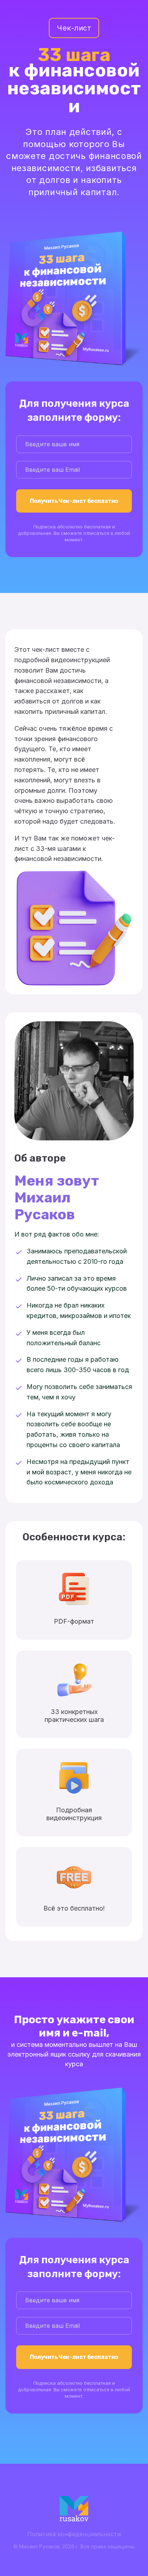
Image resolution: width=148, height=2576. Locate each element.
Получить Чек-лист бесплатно (74, 501)
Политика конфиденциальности (74, 2534)
